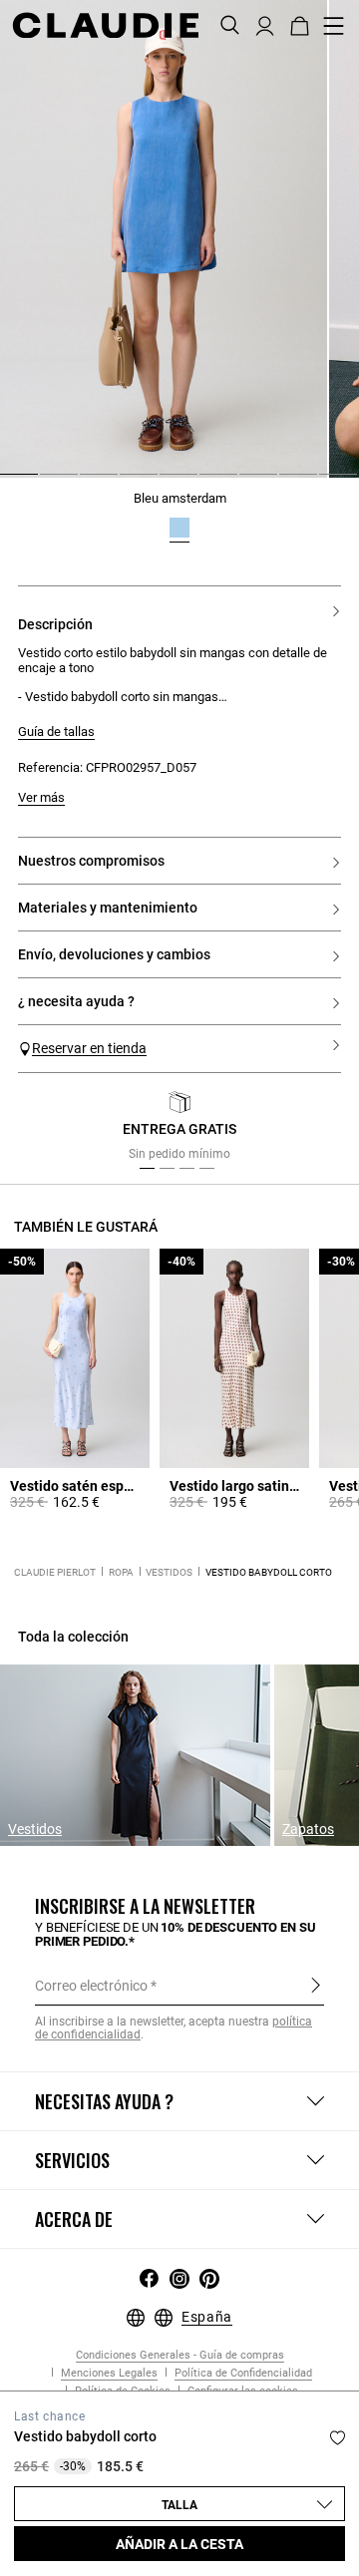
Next (319, 1131)
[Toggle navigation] (334, 26)
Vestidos (169, 1572)
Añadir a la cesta (179, 2544)
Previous (53, 1131)
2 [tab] (48, 482)
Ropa (121, 1572)
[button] (265, 24)
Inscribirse (316, 1985)
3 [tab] (88, 482)
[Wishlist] (338, 2438)
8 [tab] (287, 482)
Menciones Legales (108, 2373)
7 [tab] (247, 482)
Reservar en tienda (89, 1048)
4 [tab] (128, 482)
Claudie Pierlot (55, 1572)
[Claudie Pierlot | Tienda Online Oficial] (105, 25)
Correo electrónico (91, 1986)
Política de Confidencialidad (242, 2373)
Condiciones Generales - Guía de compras (180, 2355)
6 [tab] (207, 482)
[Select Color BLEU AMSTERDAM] (179, 528)
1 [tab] (8, 482)
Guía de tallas (56, 732)
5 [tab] (168, 482)
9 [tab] (327, 482)
